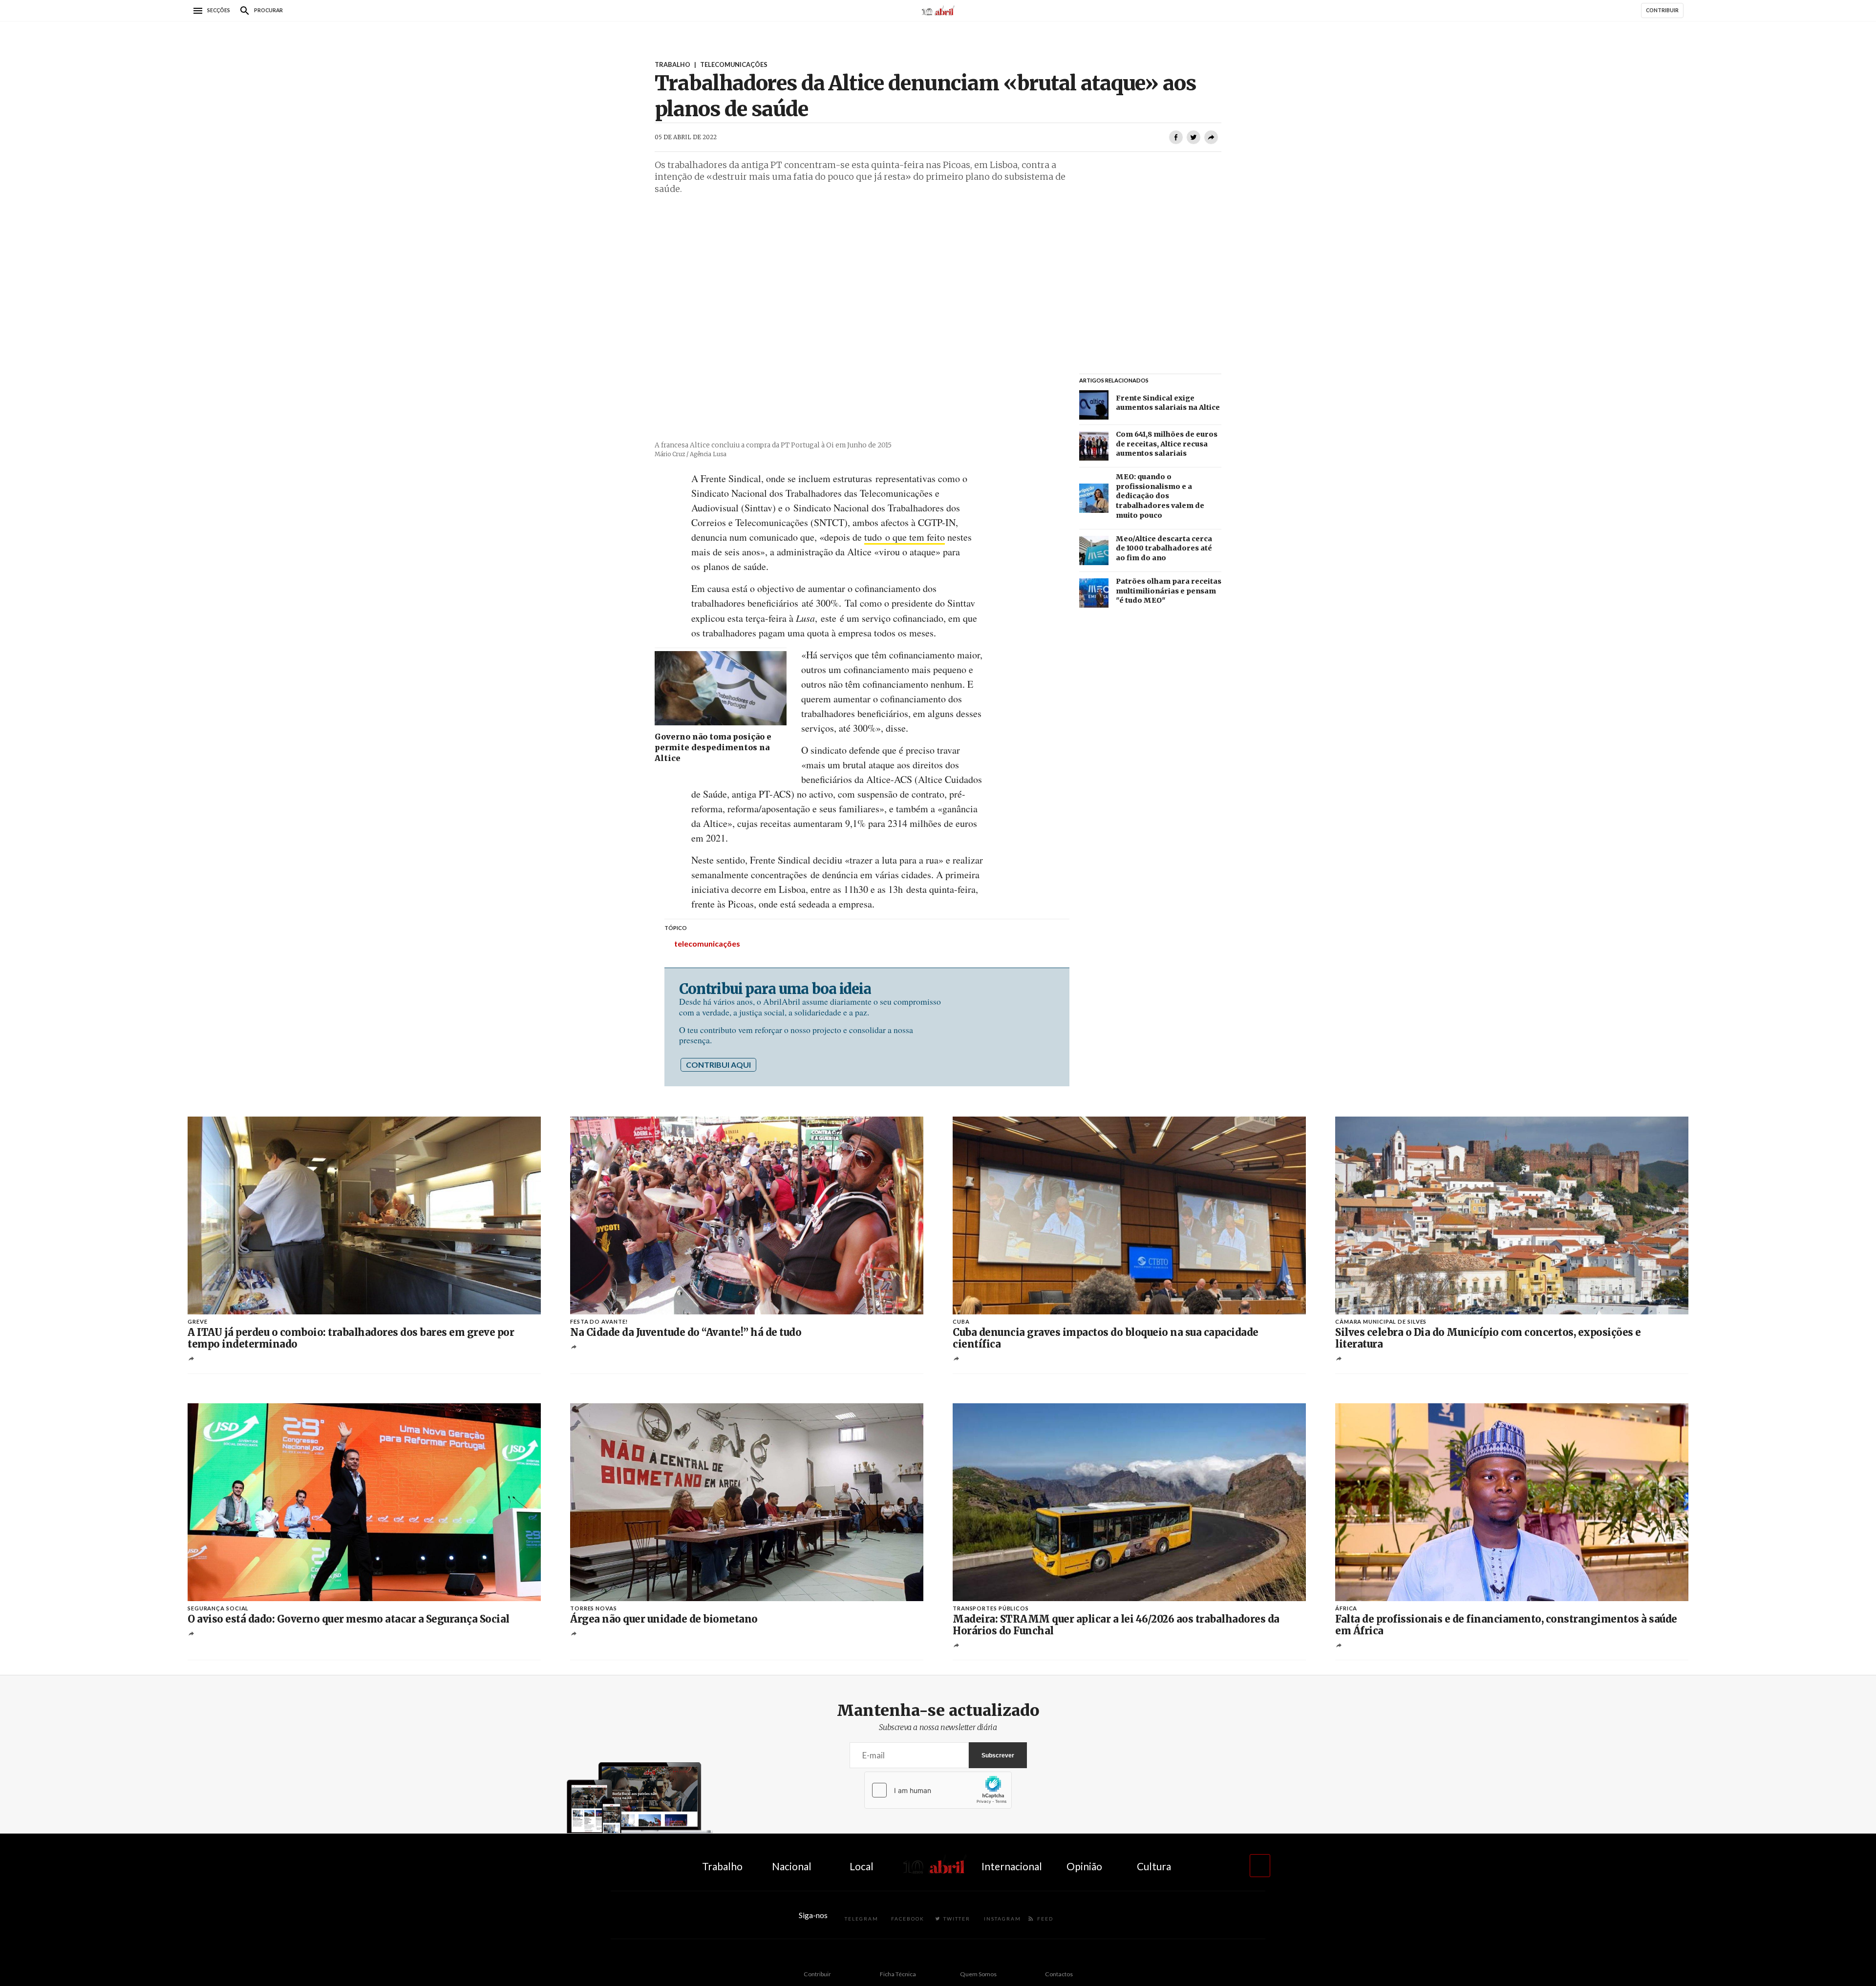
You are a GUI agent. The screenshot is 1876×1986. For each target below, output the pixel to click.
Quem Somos (978, 1974)
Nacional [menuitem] (792, 1866)
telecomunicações (707, 943)
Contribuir (817, 1974)
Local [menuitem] (862, 1866)
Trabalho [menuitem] (722, 1866)
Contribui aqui (718, 1065)
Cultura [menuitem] (1154, 1866)
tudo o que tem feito (905, 537)
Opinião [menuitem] (1084, 1866)
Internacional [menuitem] (1012, 1866)
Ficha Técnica (898, 1974)
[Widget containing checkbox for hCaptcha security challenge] (938, 1790)
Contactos (1059, 1974)
